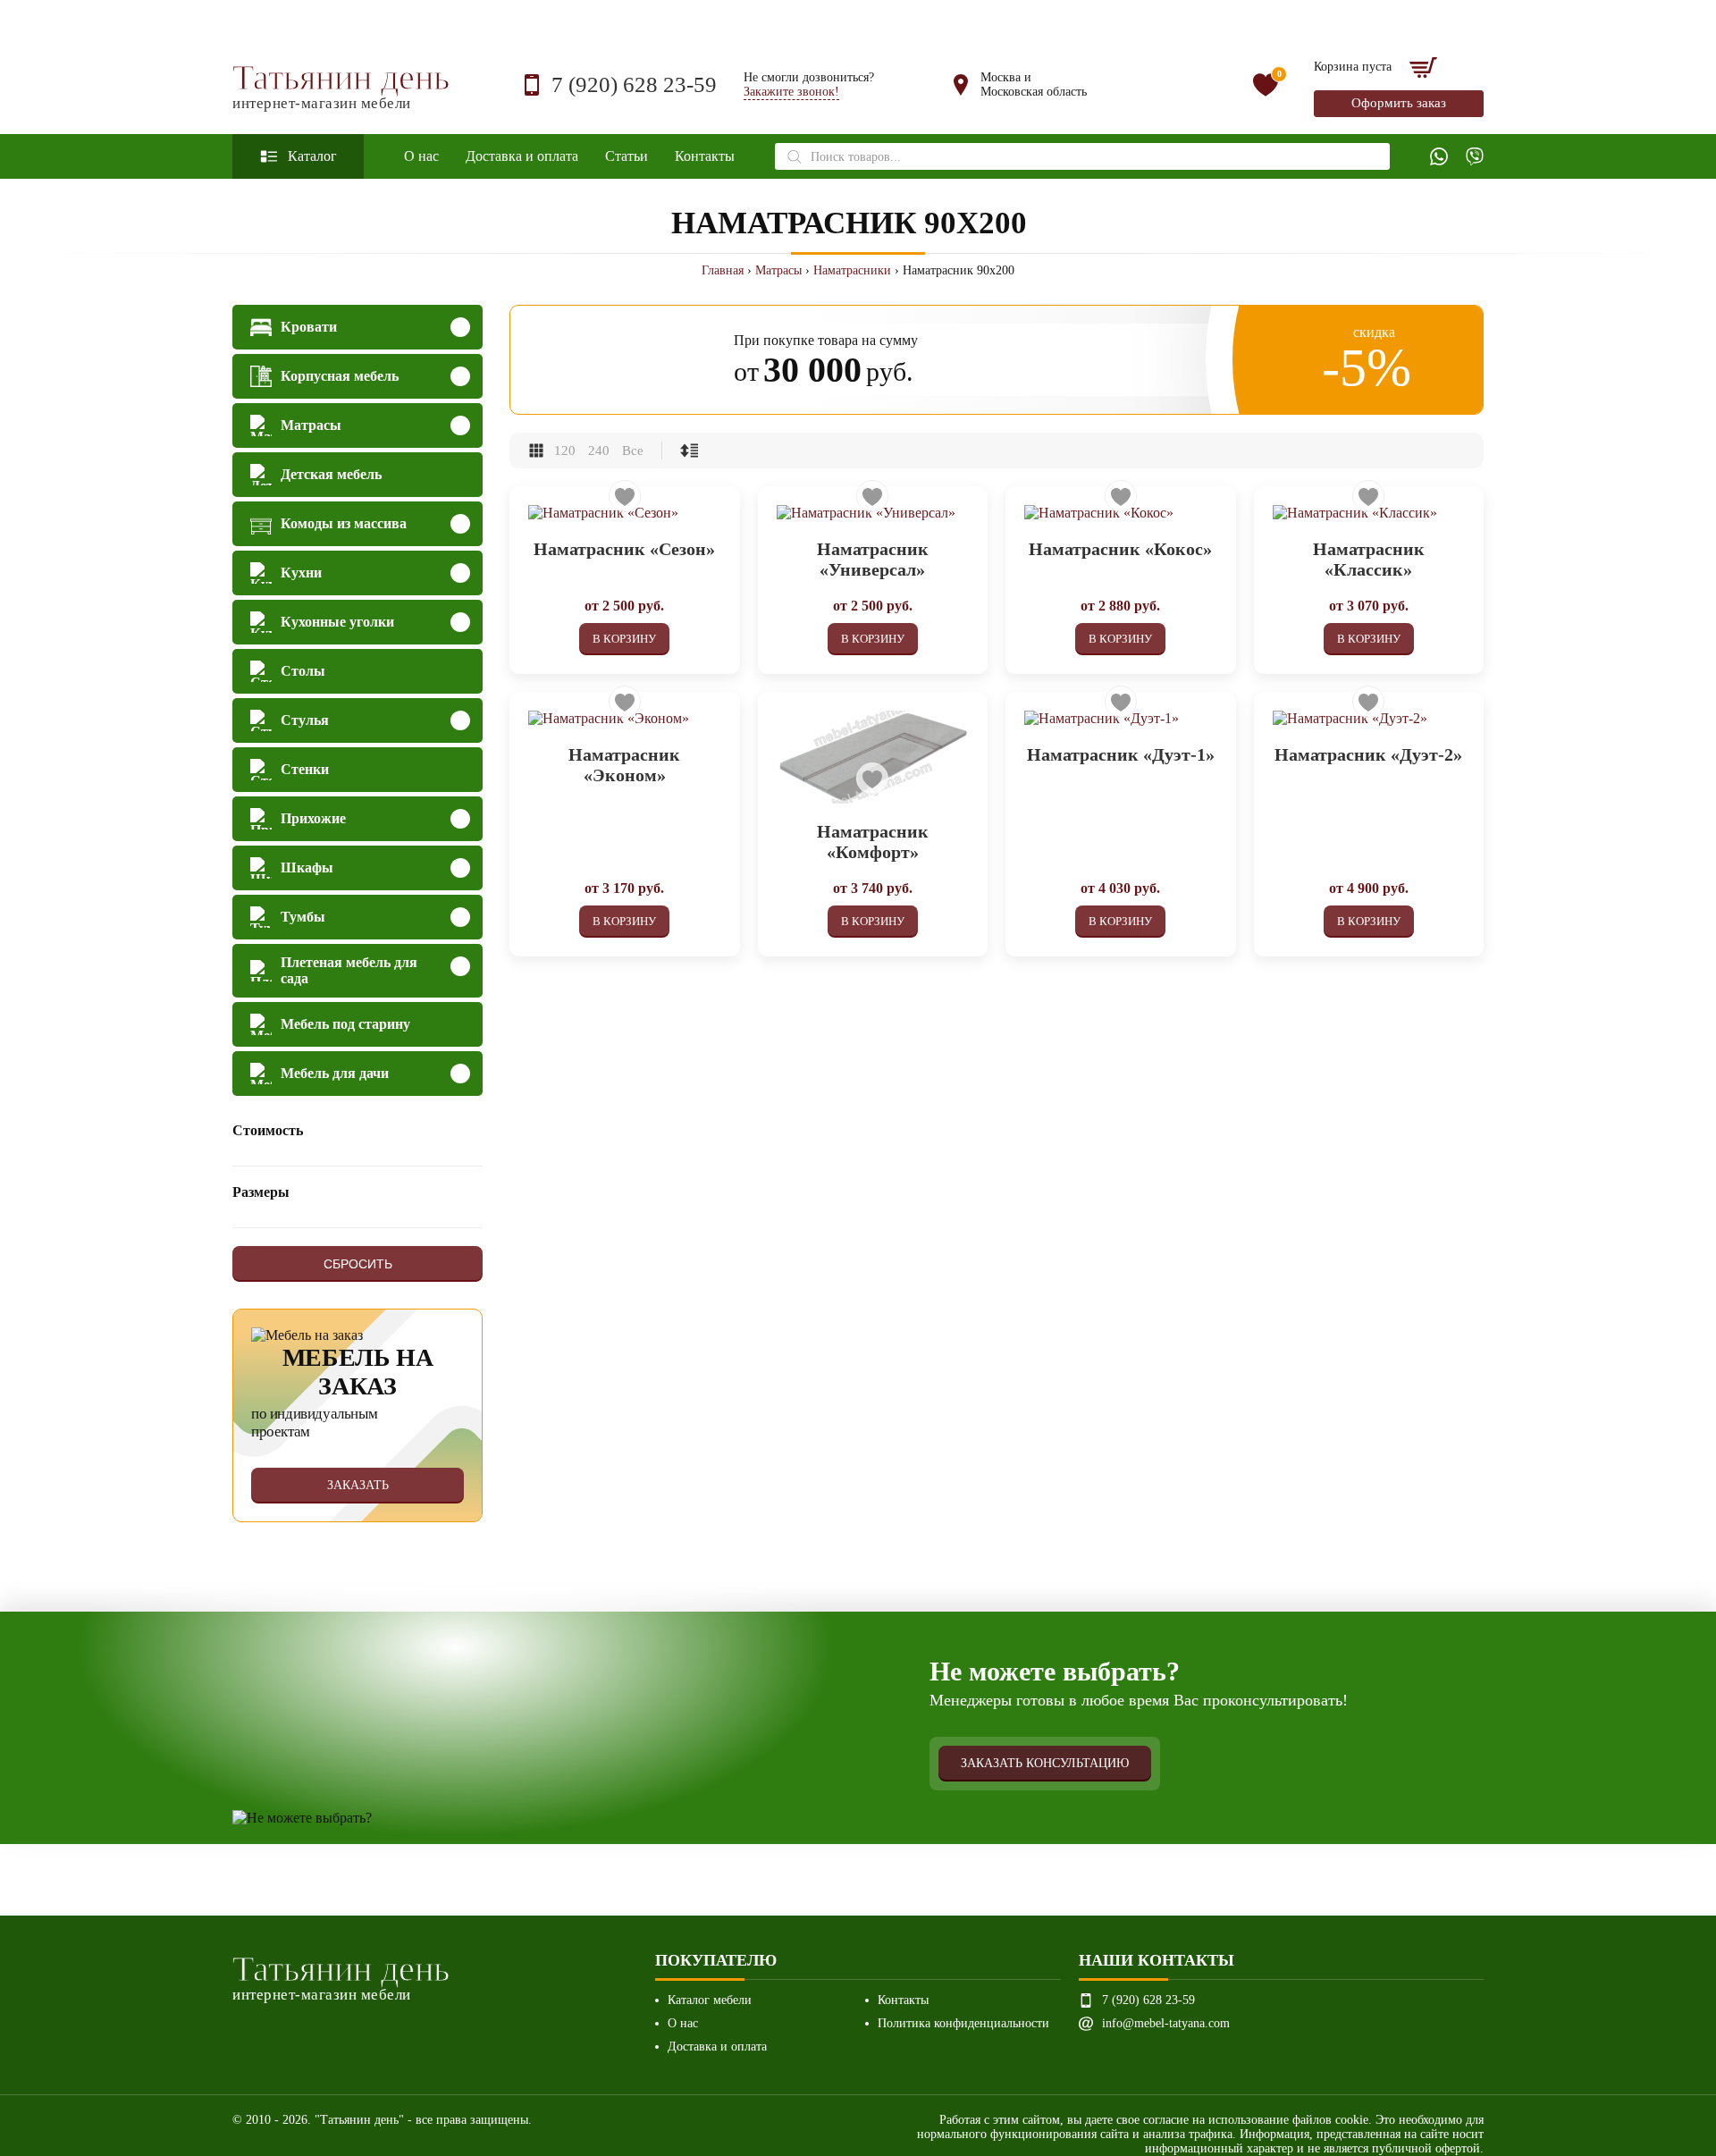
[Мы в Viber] (1475, 156)
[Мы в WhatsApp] (1439, 156)
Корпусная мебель (340, 376)
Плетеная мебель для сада (349, 970)
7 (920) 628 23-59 (634, 84)
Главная (723, 270)
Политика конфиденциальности (963, 2023)
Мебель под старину (345, 1024)
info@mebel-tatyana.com (1166, 2023)
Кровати (309, 327)
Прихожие (313, 818)
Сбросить (358, 1264)
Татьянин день (341, 85)
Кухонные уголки (337, 622)
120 (565, 451)
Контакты (705, 156)
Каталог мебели (710, 2000)
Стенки (305, 769)
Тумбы (303, 917)
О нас (421, 156)
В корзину (624, 639)
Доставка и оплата (522, 156)
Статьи (627, 156)
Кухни (301, 573)
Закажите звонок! (791, 92)
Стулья (305, 720)
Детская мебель (331, 474)
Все (633, 451)
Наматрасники (852, 270)
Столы (303, 671)
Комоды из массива (344, 523)
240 (599, 451)
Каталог (312, 156)
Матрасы (778, 270)
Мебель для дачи (335, 1073)
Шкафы (307, 867)
